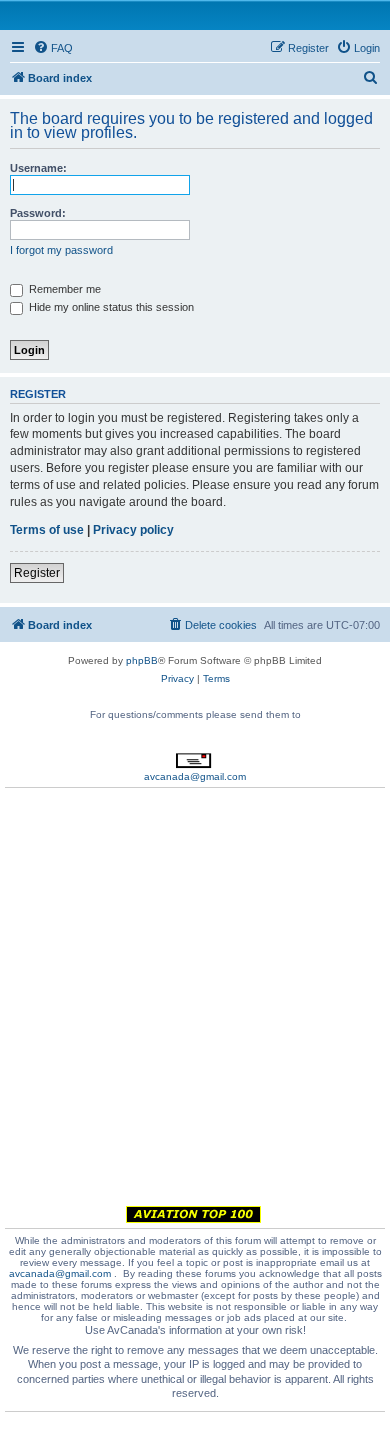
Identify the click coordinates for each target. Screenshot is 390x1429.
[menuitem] (53, 48)
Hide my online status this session (110, 307)
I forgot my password (61, 250)
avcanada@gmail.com (195, 776)
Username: (38, 168)
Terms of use (47, 530)
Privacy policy (133, 530)
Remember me (63, 289)
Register (37, 573)
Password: (38, 213)
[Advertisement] (195, 1000)
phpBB (142, 660)
